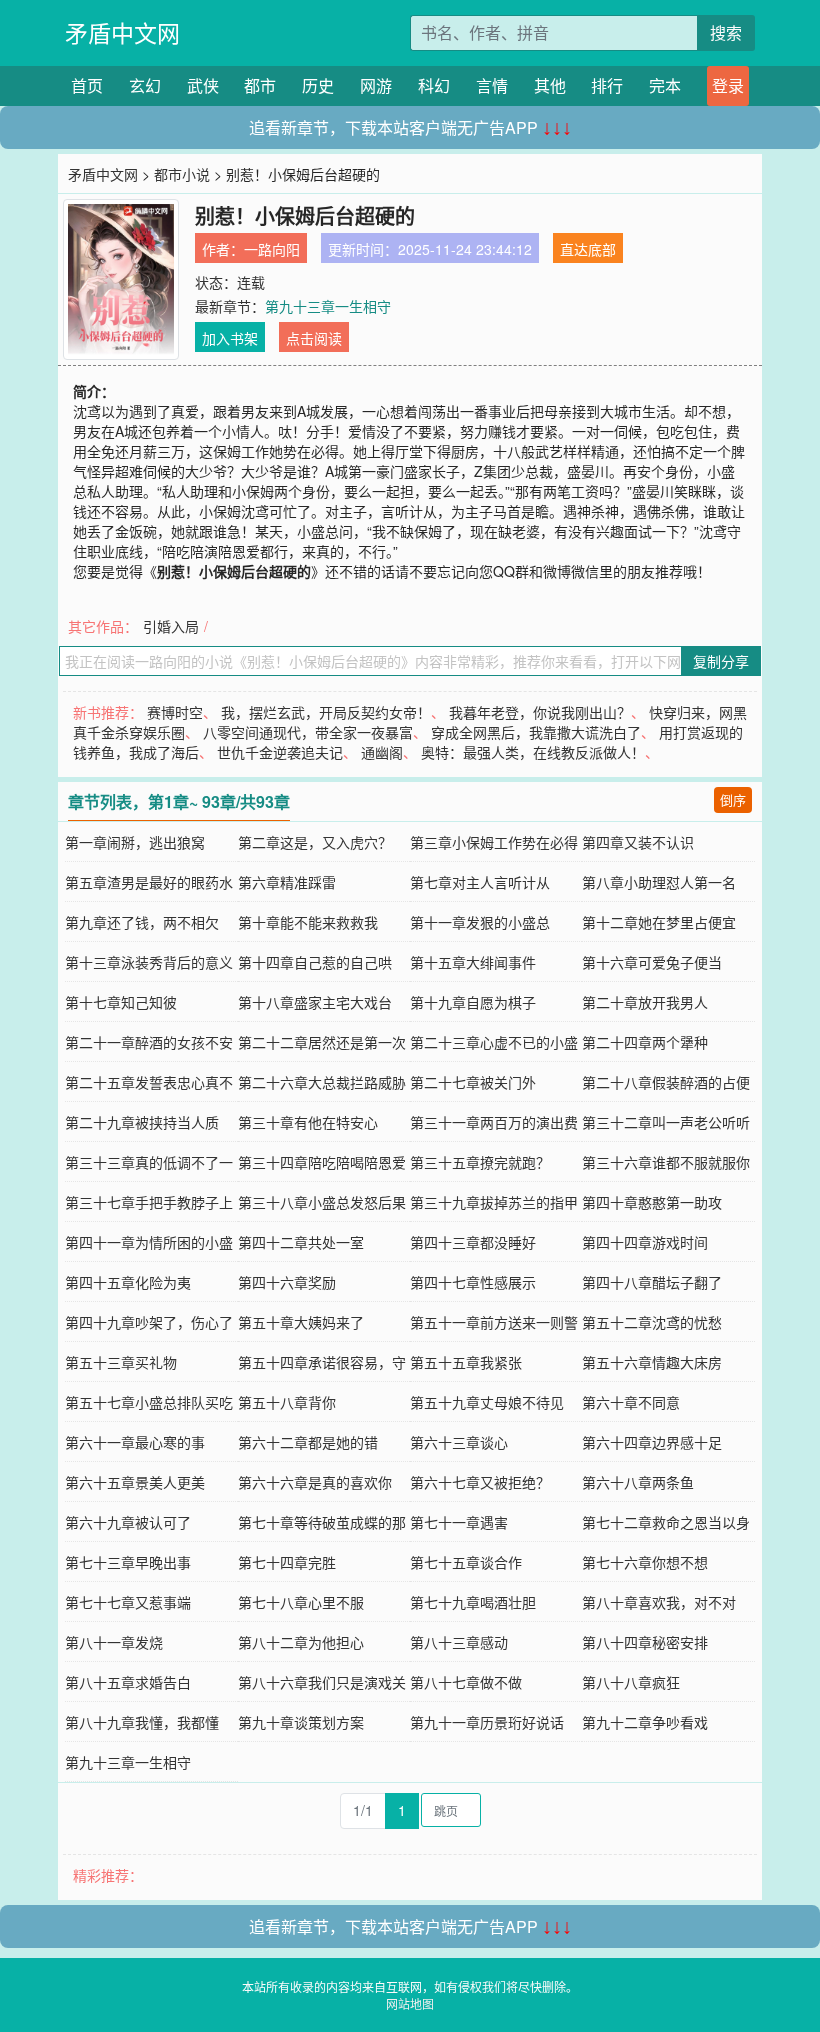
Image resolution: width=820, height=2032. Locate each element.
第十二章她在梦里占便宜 (659, 922)
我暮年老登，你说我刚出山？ (540, 712)
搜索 (726, 32)
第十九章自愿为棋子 (473, 1002)
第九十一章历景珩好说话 (487, 1722)
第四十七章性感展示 (473, 1282)
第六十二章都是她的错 (308, 1442)
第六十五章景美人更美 (135, 1482)
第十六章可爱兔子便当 (652, 962)
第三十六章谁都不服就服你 (666, 1162)
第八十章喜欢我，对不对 (659, 1602)
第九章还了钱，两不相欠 (142, 922)
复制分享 (721, 661)
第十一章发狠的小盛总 (480, 922)
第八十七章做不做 (466, 1682)
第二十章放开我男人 (645, 1002)
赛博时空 (175, 712)
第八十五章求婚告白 (128, 1682)
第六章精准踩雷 (287, 882)
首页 (87, 85)
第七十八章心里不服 (301, 1602)
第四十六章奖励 (287, 1282)
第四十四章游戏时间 (645, 1242)
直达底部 (588, 249)
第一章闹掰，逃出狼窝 (135, 842)
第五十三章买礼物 (121, 1362)
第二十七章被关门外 (473, 1082)
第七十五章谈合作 (466, 1562)
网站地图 (410, 2003)
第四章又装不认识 (638, 842)
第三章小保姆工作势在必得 (494, 842)
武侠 (203, 85)
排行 (607, 85)
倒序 (733, 799)
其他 (550, 85)
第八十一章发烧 (114, 1642)
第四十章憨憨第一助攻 (652, 1202)
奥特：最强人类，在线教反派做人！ (533, 752)
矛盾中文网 (122, 32)
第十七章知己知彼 (121, 1002)
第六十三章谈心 (459, 1442)
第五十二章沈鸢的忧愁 (652, 1322)
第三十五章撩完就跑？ (480, 1162)
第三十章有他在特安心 (308, 1122)
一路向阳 (272, 249)
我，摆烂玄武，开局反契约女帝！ (326, 712)
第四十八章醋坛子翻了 (652, 1282)
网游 (376, 85)
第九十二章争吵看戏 (645, 1722)
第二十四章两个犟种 (645, 1042)
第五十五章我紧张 (466, 1362)
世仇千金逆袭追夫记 (280, 752)
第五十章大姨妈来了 (301, 1322)
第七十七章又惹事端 (128, 1602)
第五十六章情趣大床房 (652, 1362)
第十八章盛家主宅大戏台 (315, 1002)
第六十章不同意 (631, 1402)
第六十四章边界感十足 (652, 1442)
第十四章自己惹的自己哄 (315, 962)
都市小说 (182, 174)
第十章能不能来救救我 (308, 922)
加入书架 (230, 338)
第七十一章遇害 (459, 1522)
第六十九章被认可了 (128, 1522)
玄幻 (145, 85)
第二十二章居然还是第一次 (322, 1042)
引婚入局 (171, 626)
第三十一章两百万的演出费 (494, 1122)
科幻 (434, 85)
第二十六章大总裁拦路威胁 (322, 1082)
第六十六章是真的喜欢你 (315, 1482)
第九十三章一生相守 (328, 306)
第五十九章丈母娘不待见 (487, 1402)
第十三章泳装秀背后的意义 (149, 962)
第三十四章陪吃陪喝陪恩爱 (322, 1162)
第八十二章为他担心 (301, 1642)
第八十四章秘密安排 (645, 1642)
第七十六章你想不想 (645, 1562)
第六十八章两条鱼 (638, 1482)
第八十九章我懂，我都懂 (142, 1722)
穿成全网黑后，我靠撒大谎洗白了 (536, 732)
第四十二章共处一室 (301, 1242)
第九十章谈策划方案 (301, 1722)
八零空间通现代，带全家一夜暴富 (308, 732)
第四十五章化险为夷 (128, 1282)
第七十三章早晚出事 (128, 1562)
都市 (260, 85)
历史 (318, 85)
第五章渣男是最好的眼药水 (149, 882)
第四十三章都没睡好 (473, 1242)
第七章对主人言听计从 (480, 882)
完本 (665, 85)
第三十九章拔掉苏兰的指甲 (494, 1202)
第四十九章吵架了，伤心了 (149, 1322)
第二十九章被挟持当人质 (142, 1122)
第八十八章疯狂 (631, 1682)
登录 (728, 85)
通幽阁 (382, 752)
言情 (492, 85)
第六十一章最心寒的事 (135, 1442)
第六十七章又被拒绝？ (480, 1482)
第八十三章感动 (459, 1642)
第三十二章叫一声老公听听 (666, 1122)
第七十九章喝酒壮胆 (473, 1602)
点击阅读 (314, 338)
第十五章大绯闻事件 (473, 962)
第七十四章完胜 (287, 1562)
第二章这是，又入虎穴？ (315, 842)
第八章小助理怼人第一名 (659, 882)
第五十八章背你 (287, 1402)
